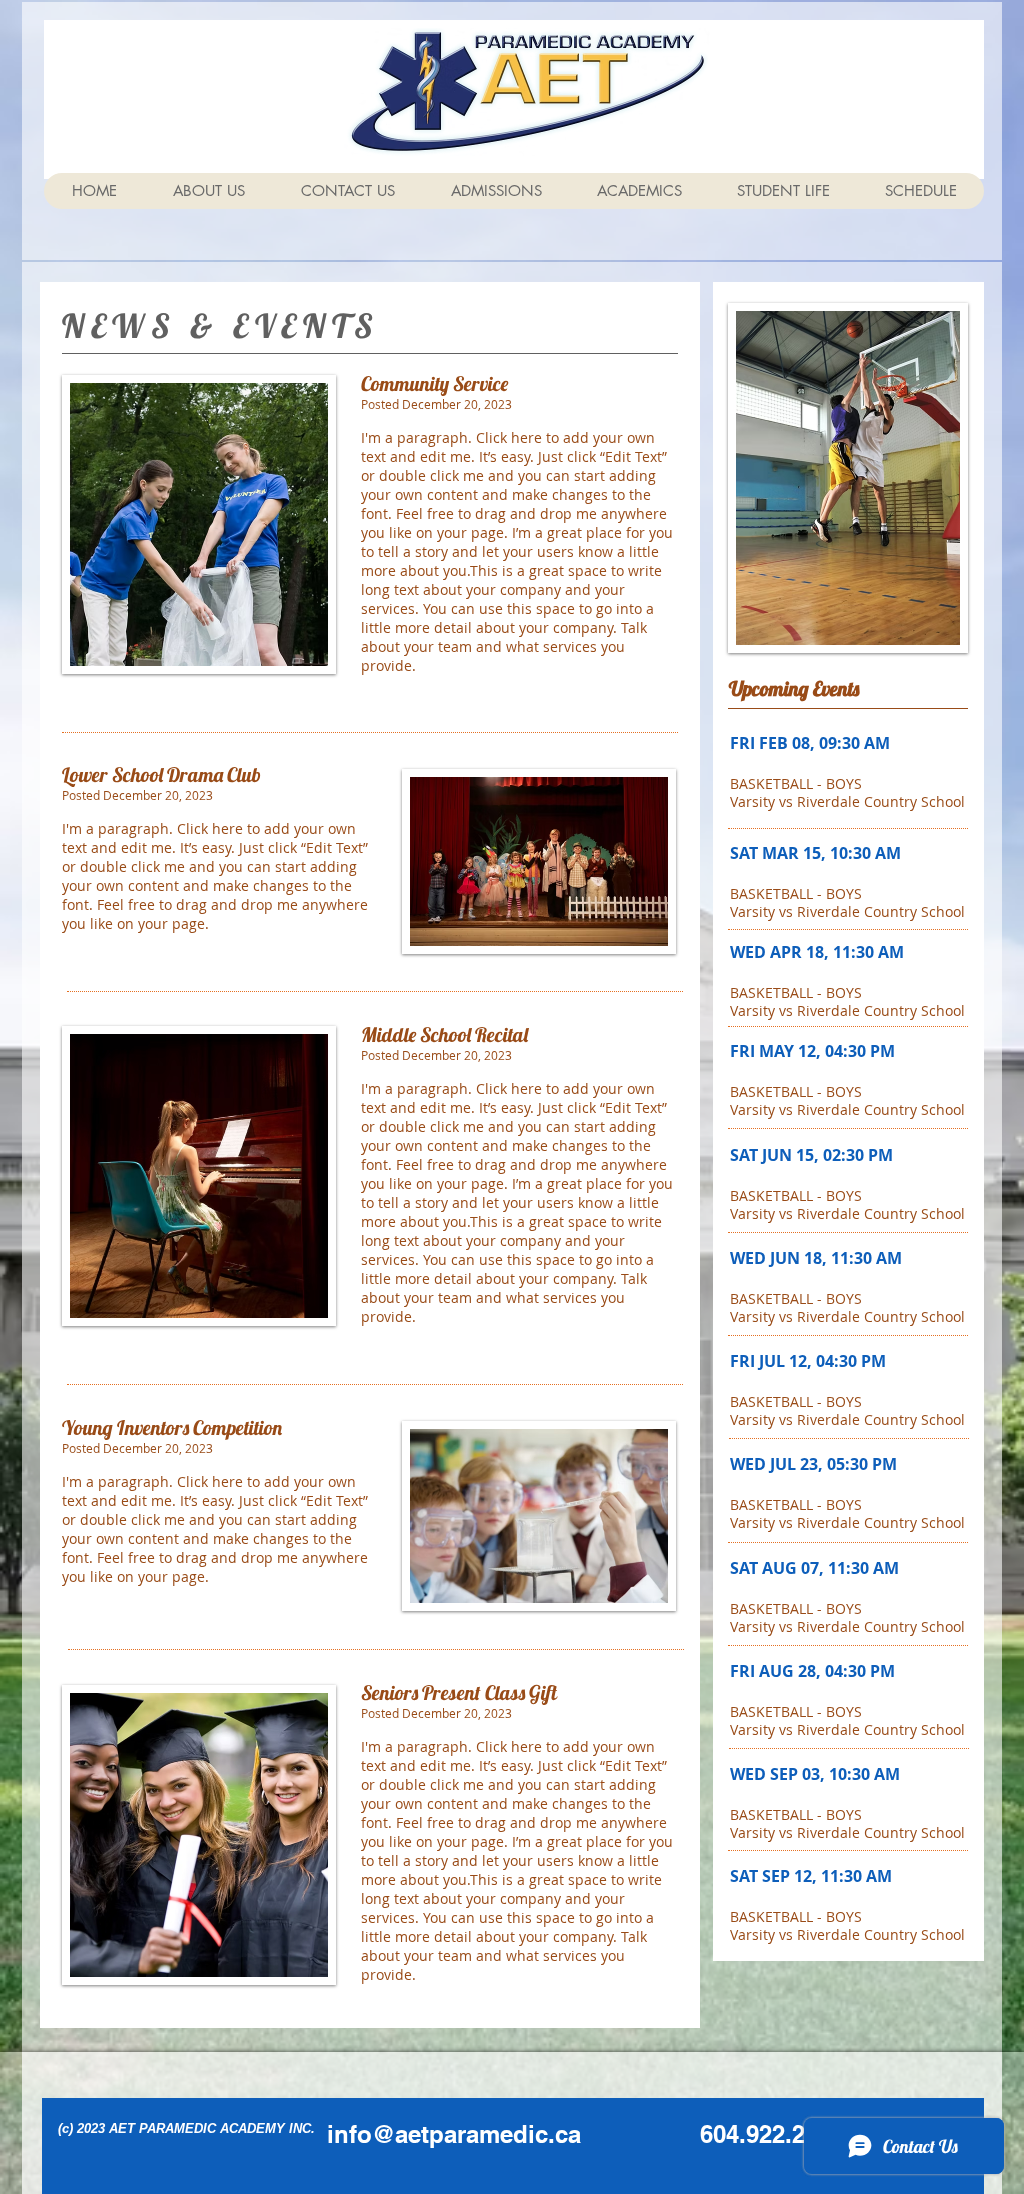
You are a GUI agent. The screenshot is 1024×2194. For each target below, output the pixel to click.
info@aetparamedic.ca (454, 2134)
